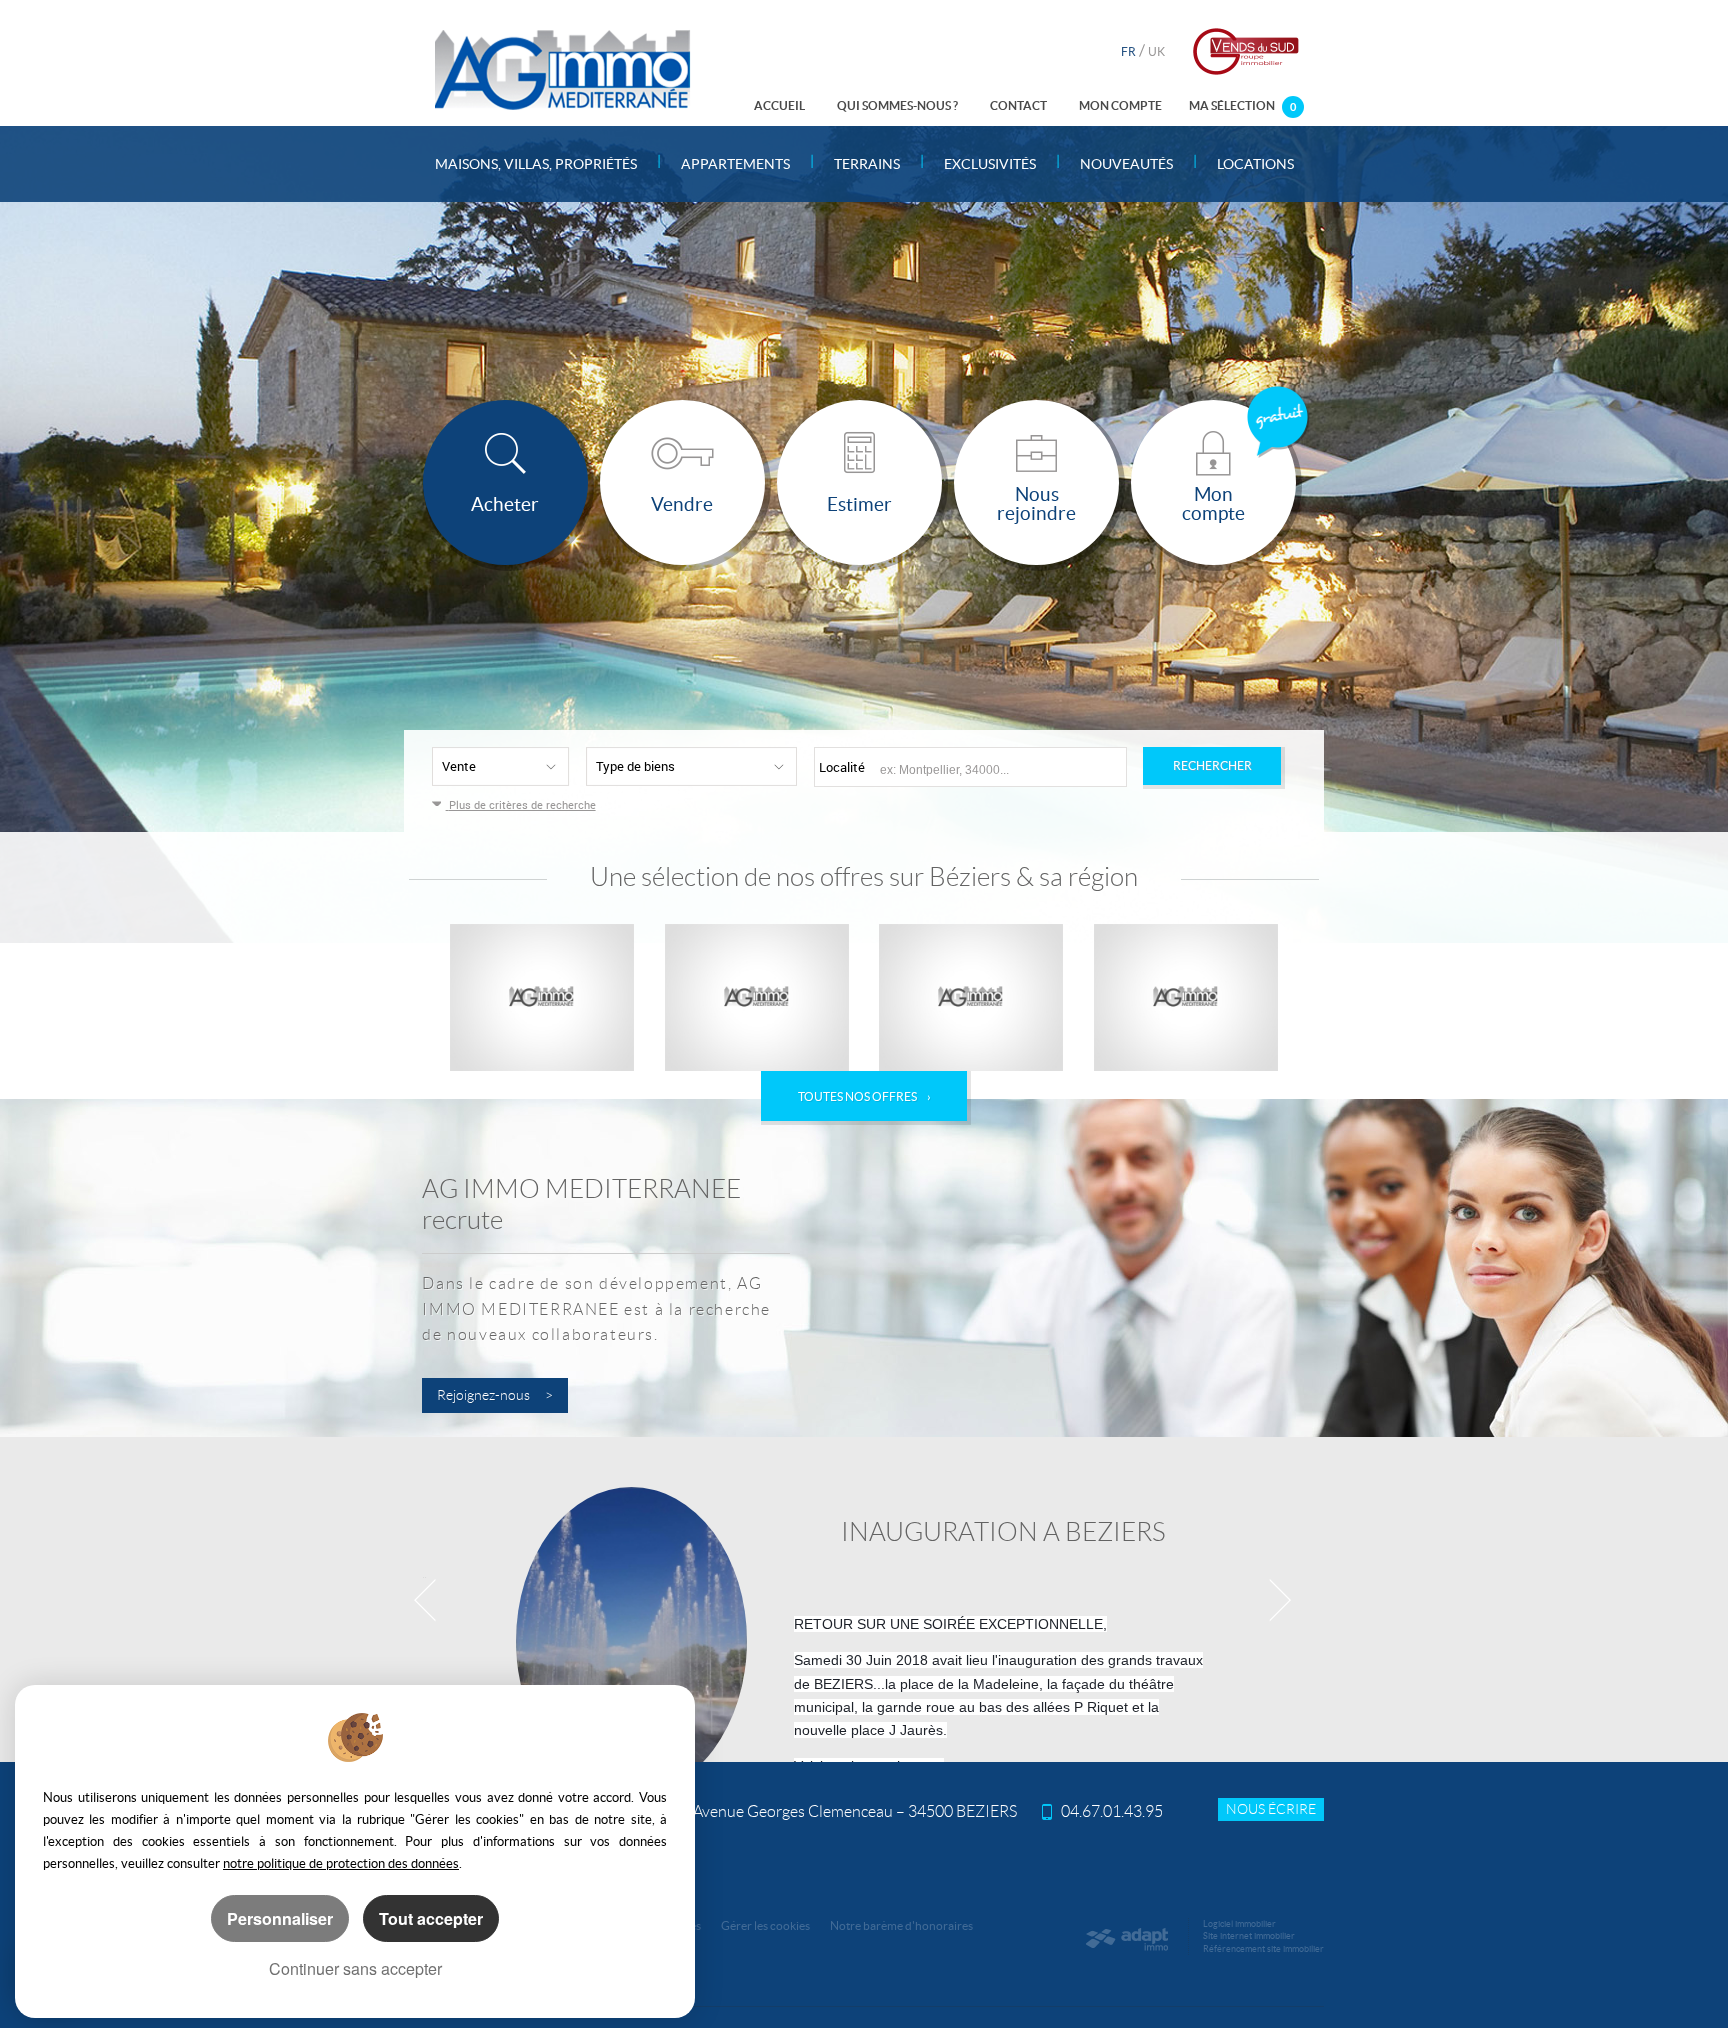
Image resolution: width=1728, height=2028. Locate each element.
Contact (1018, 105)
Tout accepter (431, 1918)
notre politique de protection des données (341, 1863)
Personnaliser (280, 1918)
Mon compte (1120, 105)
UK (1156, 51)
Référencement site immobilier (1263, 1949)
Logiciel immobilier (1239, 1924)
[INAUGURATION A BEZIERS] (864, 1599)
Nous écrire (1271, 1809)
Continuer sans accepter (355, 1968)
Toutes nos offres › (864, 1096)
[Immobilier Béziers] (562, 69)
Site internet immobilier (1249, 1936)
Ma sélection (1242, 106)
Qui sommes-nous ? (897, 105)
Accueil (779, 105)
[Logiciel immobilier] (1126, 1939)
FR (1128, 51)
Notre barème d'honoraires (902, 1925)
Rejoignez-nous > (495, 1395)
